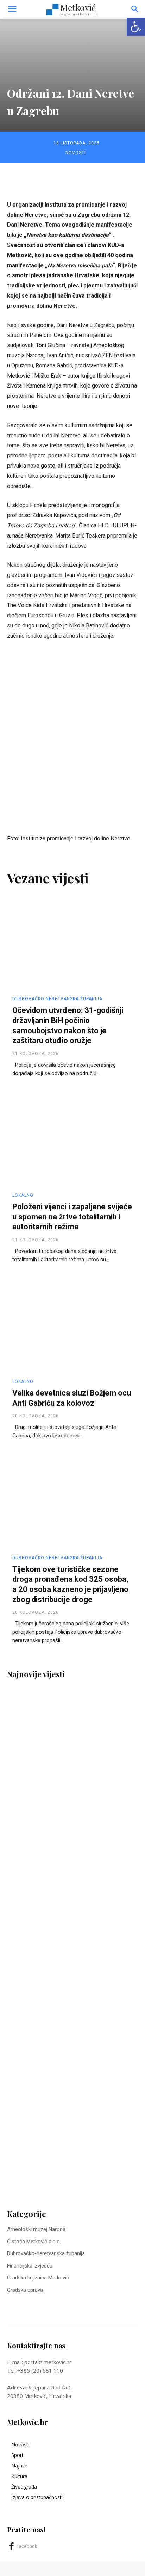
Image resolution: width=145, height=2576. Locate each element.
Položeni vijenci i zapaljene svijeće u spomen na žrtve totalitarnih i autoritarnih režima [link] (72, 1217)
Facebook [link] (27, 2546)
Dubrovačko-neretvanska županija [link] (57, 999)
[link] (136, 27)
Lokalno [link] (23, 1195)
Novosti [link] (76, 153)
